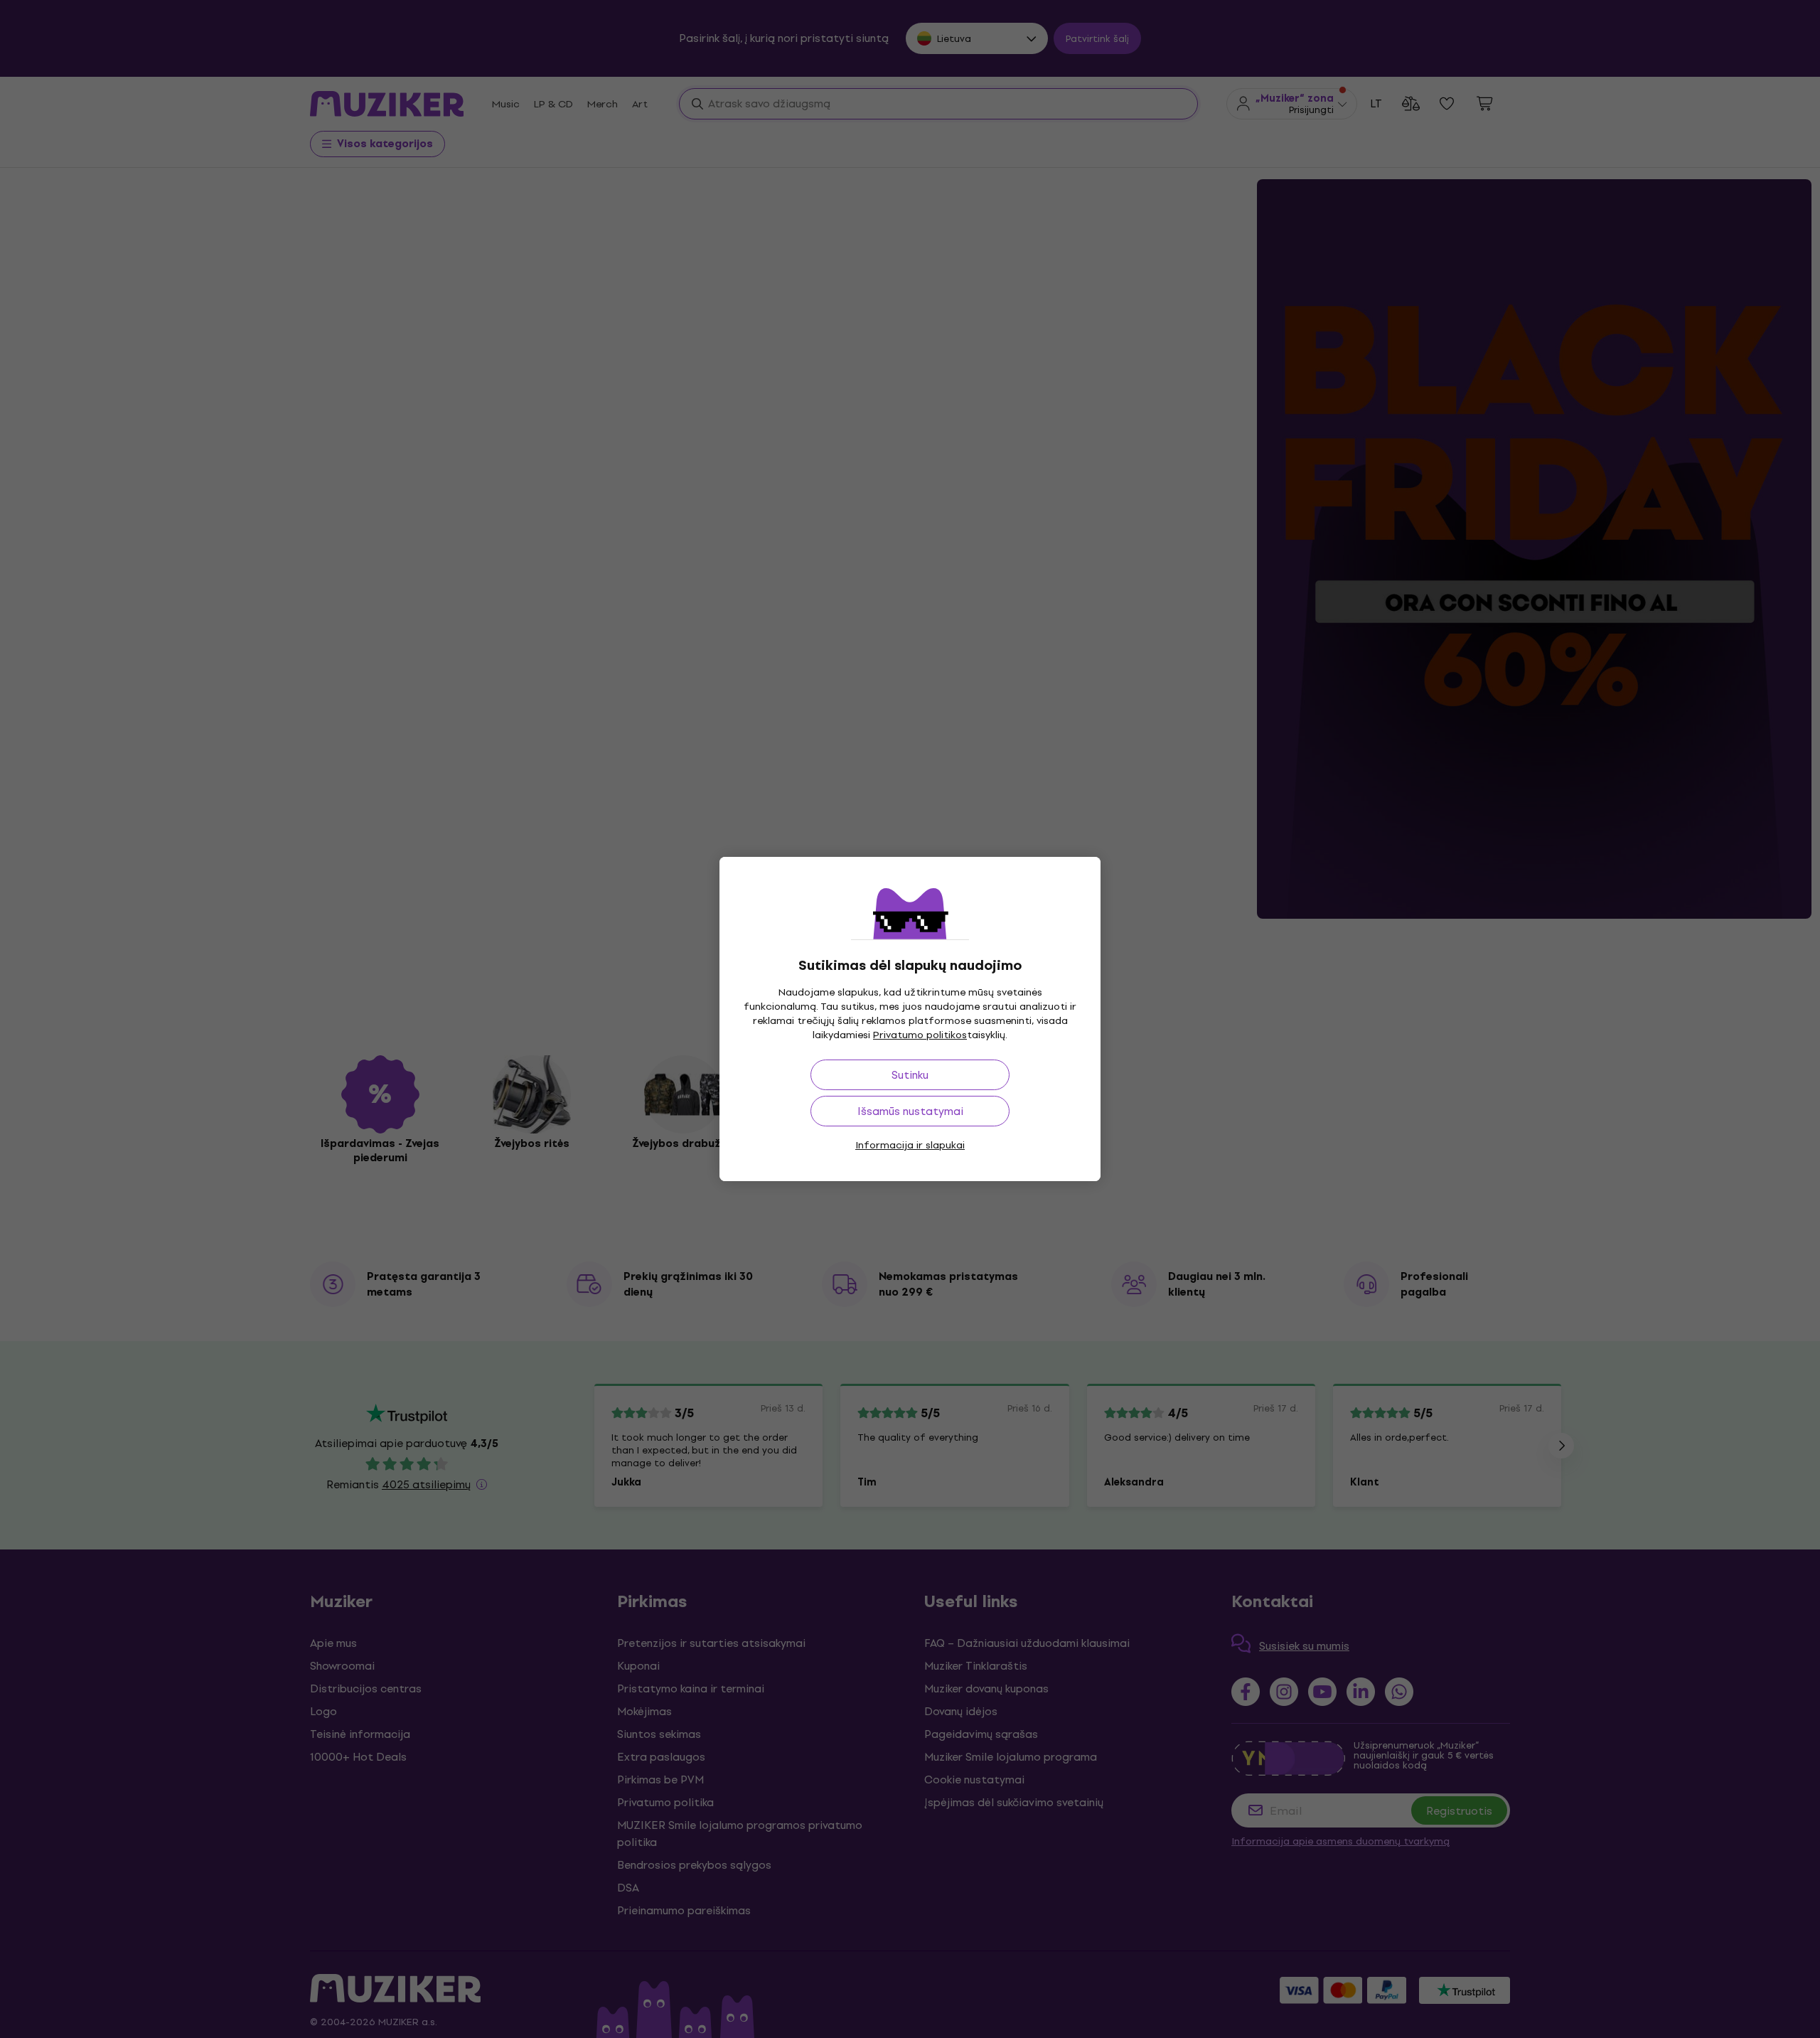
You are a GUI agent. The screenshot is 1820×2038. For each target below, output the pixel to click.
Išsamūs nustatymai (910, 1111)
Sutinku (910, 1075)
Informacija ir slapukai (910, 1145)
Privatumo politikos (920, 1035)
